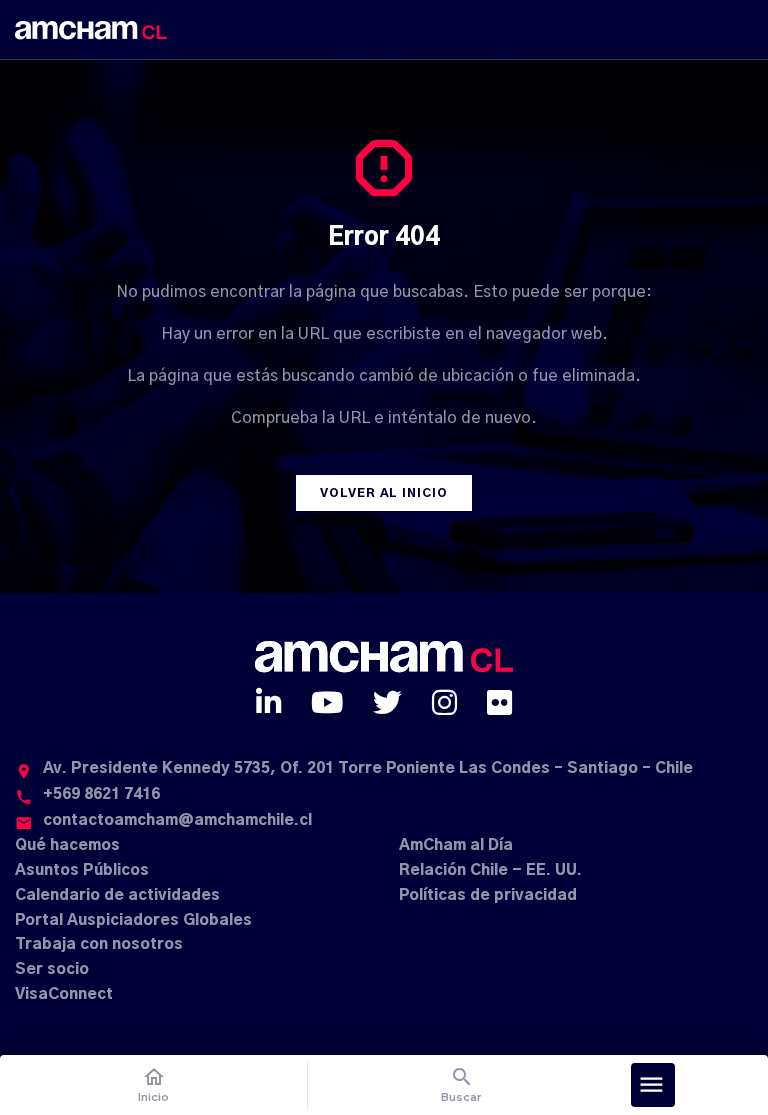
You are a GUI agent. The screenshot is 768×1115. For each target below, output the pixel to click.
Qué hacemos (67, 845)
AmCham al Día (456, 845)
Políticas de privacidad (488, 895)
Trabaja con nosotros (99, 944)
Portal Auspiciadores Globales (133, 920)
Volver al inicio (384, 493)
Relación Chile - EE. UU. (490, 870)
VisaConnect (64, 994)
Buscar (461, 1084)
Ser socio (52, 969)
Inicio (153, 1084)
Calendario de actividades (117, 895)
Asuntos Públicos (82, 870)
